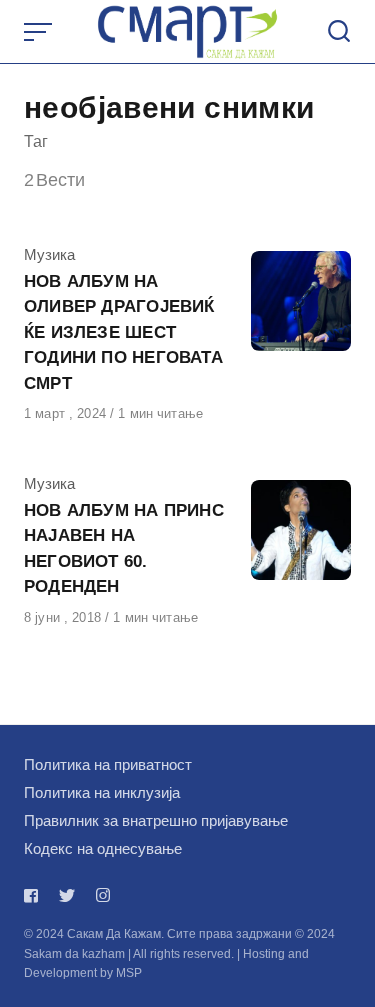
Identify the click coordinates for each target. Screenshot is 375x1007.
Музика (49, 254)
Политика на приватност (108, 764)
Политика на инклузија (102, 792)
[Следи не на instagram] (103, 895)
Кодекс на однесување (103, 848)
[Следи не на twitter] (67, 895)
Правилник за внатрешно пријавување (156, 820)
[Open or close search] (339, 32)
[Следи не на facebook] (35, 895)
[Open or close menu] (40, 32)
